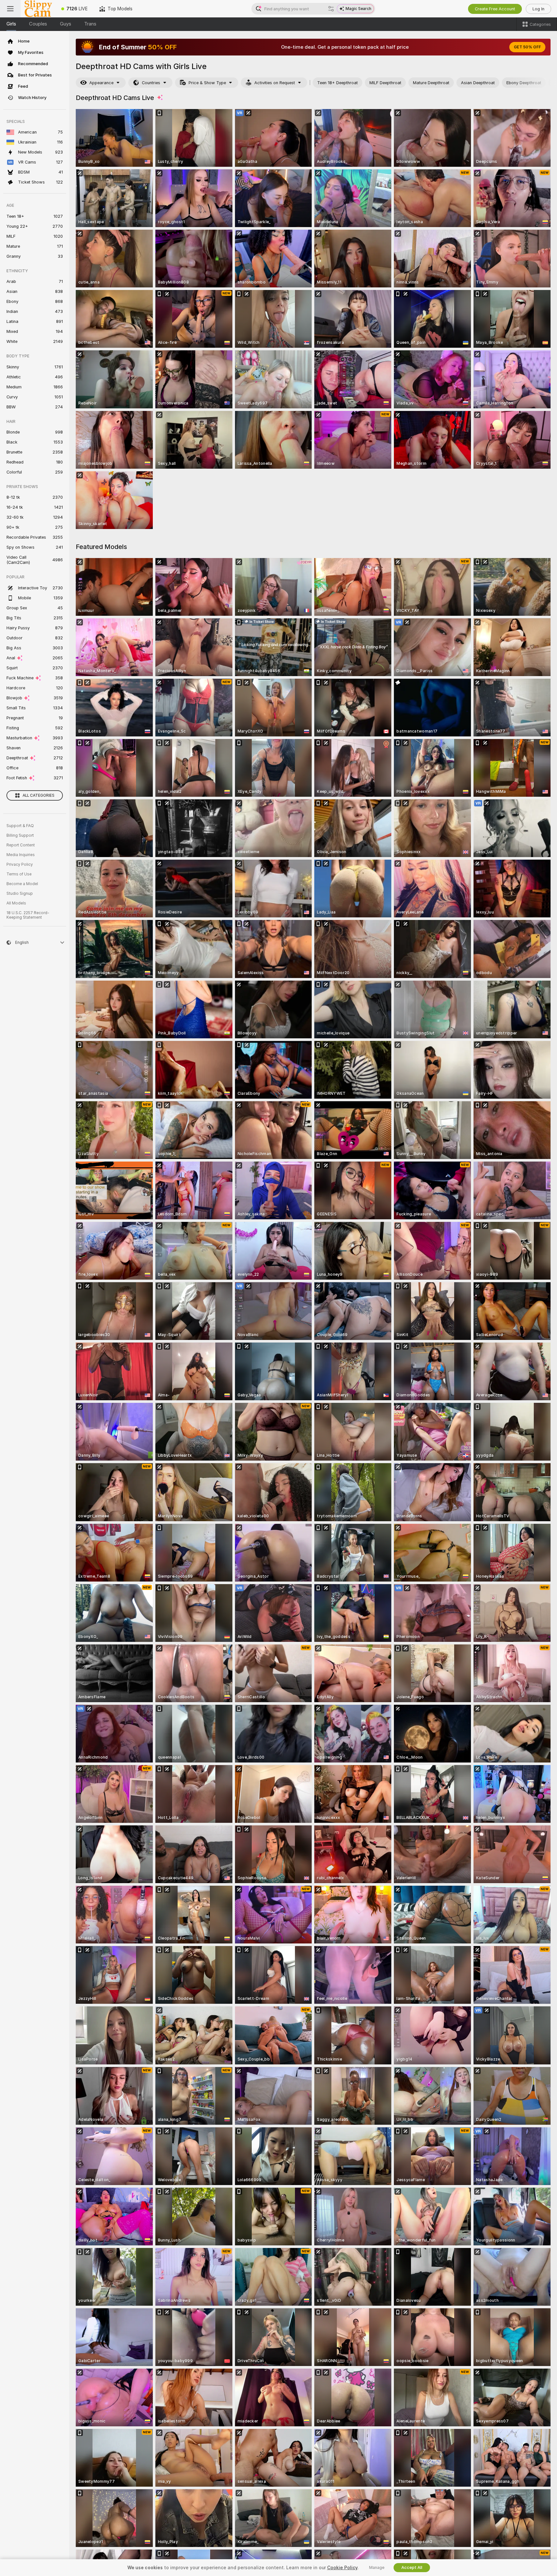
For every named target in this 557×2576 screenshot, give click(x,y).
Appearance (101, 83)
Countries (151, 83)
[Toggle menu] (10, 9)
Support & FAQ (20, 826)
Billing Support (20, 835)
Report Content (21, 845)
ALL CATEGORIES (39, 795)
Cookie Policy (342, 2568)
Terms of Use (19, 874)
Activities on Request (275, 83)
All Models (16, 903)
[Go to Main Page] (38, 9)
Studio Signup (20, 894)
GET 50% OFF (527, 47)
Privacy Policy (20, 864)
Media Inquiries (21, 855)
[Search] (331, 9)
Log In (538, 9)
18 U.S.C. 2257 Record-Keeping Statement (28, 915)
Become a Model (22, 884)
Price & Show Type (207, 83)
